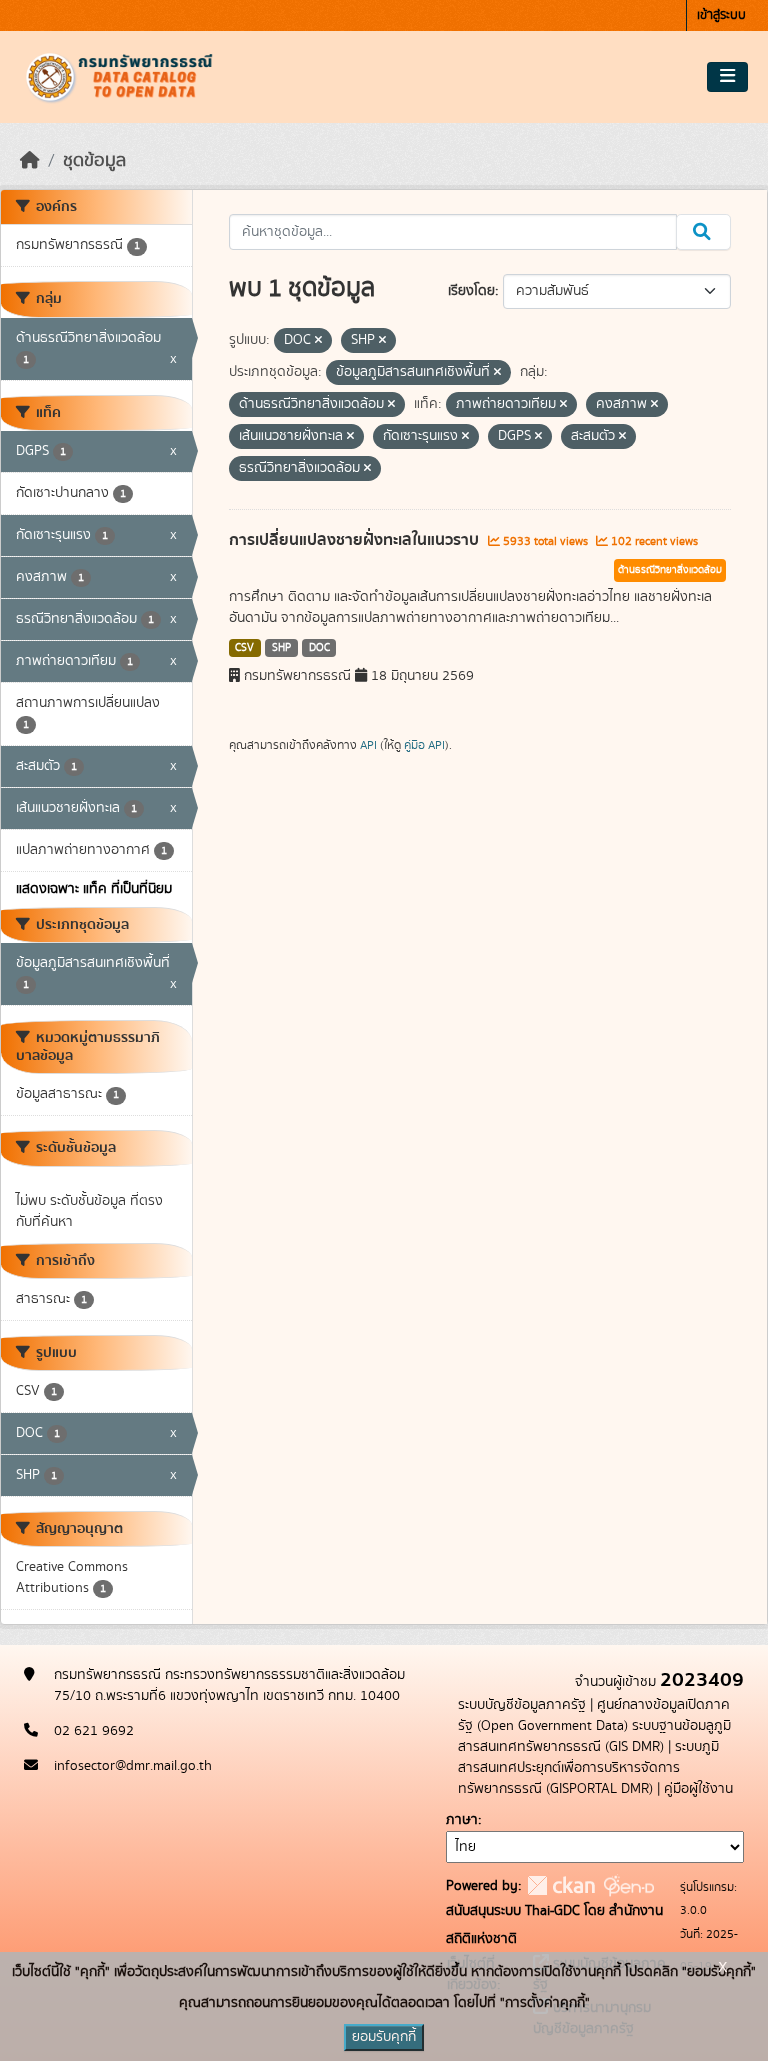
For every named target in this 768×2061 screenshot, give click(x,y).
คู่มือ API (424, 745)
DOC (319, 648)
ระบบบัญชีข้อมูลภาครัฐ (522, 1705)
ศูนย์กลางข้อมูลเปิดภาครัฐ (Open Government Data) (594, 1715)
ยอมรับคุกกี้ (384, 2037)
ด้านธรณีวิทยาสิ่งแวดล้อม (670, 570)
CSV (244, 648)
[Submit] (703, 232)
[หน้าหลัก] (30, 161)
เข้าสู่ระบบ (721, 15)
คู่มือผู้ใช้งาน (698, 1789)
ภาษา (462, 1820)
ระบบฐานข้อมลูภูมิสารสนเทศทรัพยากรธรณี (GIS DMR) (594, 1736)
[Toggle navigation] (727, 77)
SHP (281, 648)
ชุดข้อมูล (94, 161)
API (368, 745)
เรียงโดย (471, 291)
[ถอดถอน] (318, 341)
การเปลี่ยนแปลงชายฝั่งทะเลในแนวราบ (356, 540)
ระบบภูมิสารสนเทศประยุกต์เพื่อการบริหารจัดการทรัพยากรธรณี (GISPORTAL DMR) (588, 1768)
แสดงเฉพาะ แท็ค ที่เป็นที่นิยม (94, 889)
